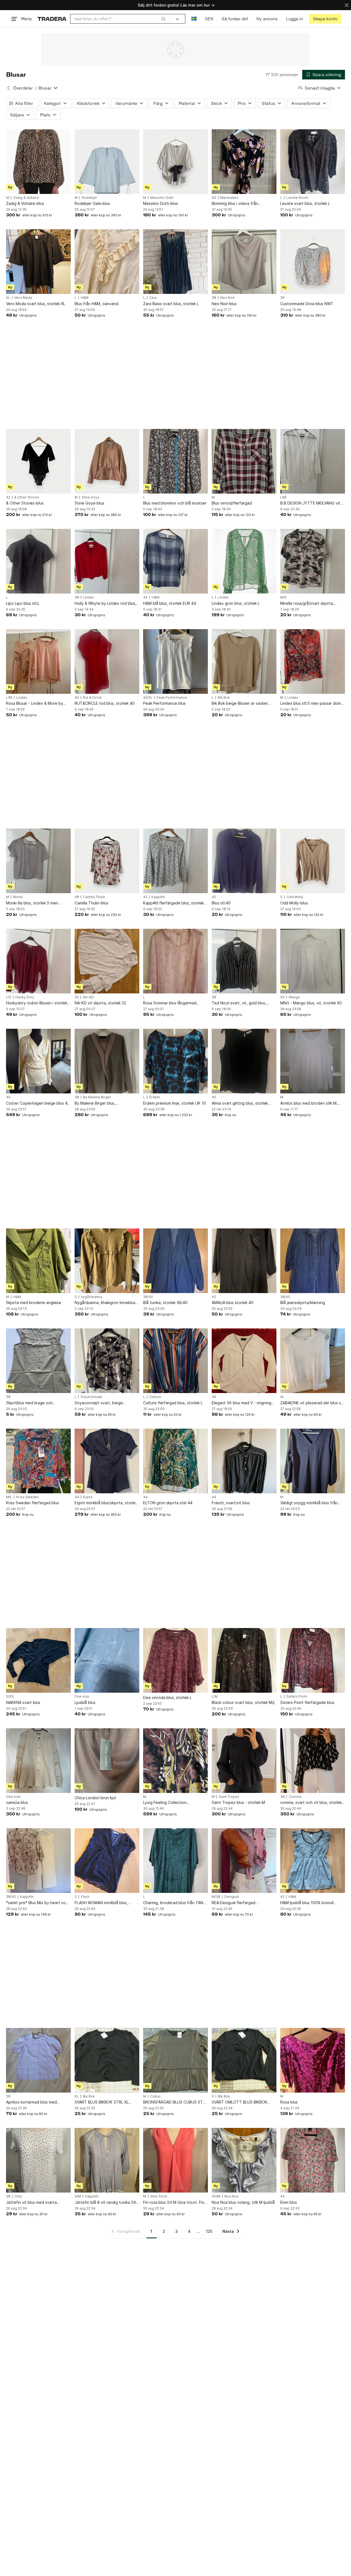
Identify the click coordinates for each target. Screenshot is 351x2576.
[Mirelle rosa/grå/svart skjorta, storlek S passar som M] (313, 561)
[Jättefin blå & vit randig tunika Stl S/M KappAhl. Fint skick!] (107, 2160)
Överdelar (23, 88)
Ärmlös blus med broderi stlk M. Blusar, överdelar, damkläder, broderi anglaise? (309, 1103)
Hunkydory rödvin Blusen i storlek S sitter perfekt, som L (38, 1003)
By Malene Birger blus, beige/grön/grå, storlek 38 (99, 1103)
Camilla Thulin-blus (91, 903)
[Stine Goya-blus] (107, 461)
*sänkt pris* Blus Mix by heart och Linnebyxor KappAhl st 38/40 (37, 1903)
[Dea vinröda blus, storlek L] (175, 1660)
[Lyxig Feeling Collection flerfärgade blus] (175, 1761)
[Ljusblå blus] (107, 1660)
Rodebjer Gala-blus (92, 203)
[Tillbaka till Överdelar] (9, 88)
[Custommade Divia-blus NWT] (313, 262)
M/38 (216, 1897)
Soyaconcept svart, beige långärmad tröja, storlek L (99, 1403)
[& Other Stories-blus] (38, 461)
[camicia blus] (38, 1761)
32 (77, 997)
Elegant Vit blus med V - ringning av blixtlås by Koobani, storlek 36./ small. (243, 1403)
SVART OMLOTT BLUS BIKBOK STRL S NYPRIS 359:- (240, 2102)
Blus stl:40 (221, 903)
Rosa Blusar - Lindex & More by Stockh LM (35, 704)
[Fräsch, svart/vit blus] (244, 1461)
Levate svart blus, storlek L (305, 203)
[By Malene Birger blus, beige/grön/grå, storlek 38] (107, 1061)
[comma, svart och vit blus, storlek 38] (313, 1761)
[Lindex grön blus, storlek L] (244, 561)
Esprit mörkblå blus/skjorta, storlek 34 (106, 1503)
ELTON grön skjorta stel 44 (168, 1503)
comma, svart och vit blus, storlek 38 (311, 1803)
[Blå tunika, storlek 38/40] (175, 1261)
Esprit (88, 1497)
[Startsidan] (52, 19)
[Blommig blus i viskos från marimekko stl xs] (244, 162)
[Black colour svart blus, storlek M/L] (244, 1660)
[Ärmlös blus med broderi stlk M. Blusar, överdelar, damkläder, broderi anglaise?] (313, 1061)
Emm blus (289, 2202)
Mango (294, 997)
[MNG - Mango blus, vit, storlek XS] (313, 961)
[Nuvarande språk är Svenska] (194, 19)
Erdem (155, 1097)
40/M (216, 2196)
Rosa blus (289, 2102)
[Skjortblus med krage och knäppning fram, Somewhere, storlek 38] (38, 1361)
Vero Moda (23, 298)
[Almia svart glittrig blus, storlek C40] (244, 1061)
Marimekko (229, 198)
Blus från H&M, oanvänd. (97, 304)
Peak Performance (172, 698)
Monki (18, 897)
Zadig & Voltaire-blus (25, 203)
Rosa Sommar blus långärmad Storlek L (170, 1003)
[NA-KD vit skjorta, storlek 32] (107, 961)
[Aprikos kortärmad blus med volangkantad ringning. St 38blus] (38, 2060)
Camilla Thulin (94, 897)
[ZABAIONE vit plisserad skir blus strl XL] (313, 1361)
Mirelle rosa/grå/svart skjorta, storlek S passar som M (307, 604)
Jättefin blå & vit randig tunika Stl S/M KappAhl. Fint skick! (105, 2203)
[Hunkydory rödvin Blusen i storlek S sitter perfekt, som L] (38, 961)
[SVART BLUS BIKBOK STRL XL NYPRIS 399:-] (107, 2060)
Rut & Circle (92, 698)
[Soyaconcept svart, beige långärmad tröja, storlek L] (107, 1361)
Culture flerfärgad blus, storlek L (173, 1403)
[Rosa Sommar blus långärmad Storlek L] (175, 961)
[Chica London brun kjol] (107, 1761)
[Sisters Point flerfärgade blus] (313, 1660)
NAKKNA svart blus (23, 1702)
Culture (155, 1397)
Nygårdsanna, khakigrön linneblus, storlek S (106, 1303)
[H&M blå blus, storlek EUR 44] (175, 561)
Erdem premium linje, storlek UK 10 (175, 1103)
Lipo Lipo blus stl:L (23, 603)
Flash (85, 1897)
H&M (84, 298)
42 (8, 497)
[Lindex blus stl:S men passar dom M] (313, 661)
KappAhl (158, 897)
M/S (283, 597)
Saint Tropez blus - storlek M (238, 1802)
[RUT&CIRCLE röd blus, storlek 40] (107, 661)
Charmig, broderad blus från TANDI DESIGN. (175, 1903)
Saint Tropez (229, 1797)
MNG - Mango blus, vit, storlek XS (311, 1003)
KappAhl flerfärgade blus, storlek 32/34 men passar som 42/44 (173, 903)
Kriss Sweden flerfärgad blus (32, 1503)
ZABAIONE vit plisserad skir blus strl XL (312, 1403)
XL (8, 298)
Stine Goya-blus (89, 503)
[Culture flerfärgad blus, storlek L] (175, 1361)
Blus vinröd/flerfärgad (232, 503)
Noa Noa (231, 2196)
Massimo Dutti (162, 198)
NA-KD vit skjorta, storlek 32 (100, 1003)
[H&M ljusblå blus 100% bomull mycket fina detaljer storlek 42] (313, 1861)
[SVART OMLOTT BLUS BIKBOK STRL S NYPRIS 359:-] (244, 2060)
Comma (295, 1797)
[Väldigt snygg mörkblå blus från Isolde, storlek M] (313, 1461)
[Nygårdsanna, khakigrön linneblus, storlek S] (107, 1261)
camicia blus (17, 1802)
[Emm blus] (313, 2160)
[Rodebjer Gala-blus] (107, 162)
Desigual (231, 1897)
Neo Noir (227, 298)
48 (77, 897)
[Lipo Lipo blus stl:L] (38, 561)
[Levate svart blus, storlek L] (313, 162)
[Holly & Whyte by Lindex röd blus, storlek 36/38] (107, 561)
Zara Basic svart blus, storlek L (171, 304)
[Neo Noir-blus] (244, 262)
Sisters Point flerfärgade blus (307, 1702)
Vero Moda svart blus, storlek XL (36, 304)
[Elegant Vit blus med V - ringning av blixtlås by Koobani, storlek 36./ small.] (244, 1361)
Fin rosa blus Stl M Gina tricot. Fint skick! (175, 2203)
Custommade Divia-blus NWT (307, 304)
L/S (9, 997)
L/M (283, 497)
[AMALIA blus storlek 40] (244, 1261)
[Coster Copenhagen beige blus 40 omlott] (38, 1061)
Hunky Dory (25, 997)
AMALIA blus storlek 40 (233, 1303)
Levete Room (297, 198)
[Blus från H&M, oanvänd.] (107, 262)
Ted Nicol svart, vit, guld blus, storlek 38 (239, 1003)
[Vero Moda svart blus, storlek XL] (38, 262)
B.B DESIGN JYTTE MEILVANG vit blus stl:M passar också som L (310, 503)
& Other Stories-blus (25, 503)
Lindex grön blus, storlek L (236, 603)
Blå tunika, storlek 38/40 (165, 1303)
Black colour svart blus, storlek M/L (244, 1702)
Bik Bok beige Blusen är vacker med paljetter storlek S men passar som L (244, 704)
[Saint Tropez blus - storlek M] (244, 1761)
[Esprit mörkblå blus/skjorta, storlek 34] (107, 1461)
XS (214, 198)
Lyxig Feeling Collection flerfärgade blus (165, 1803)
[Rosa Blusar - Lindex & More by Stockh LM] (38, 661)
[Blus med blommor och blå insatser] (175, 461)
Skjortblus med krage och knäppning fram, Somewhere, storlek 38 (33, 1403)
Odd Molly (295, 897)
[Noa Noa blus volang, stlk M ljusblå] (244, 2160)
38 (214, 298)
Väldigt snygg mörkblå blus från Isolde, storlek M (309, 1503)
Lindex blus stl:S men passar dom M (311, 704)
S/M (78, 2196)
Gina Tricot (159, 2196)
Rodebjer (89, 198)
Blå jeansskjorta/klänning (303, 1303)
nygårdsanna (91, 1297)
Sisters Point (297, 1697)
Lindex (88, 597)
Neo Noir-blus (224, 304)
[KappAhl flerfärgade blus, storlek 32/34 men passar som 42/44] (175, 861)
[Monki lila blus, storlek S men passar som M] (38, 861)
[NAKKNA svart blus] (38, 1660)
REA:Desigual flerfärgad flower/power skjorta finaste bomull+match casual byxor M (239, 1903)
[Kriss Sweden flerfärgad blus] (38, 1461)
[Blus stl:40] (244, 861)
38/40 (148, 1297)
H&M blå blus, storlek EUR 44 (170, 603)
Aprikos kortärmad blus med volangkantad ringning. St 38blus (36, 2102)
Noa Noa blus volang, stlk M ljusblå (243, 2202)
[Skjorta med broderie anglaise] (38, 1261)
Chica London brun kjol (95, 1798)
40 (77, 698)
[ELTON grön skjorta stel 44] (175, 1461)
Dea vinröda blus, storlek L (167, 1697)
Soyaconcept (91, 1397)
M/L (9, 1497)
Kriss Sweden (27, 1497)
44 (145, 597)
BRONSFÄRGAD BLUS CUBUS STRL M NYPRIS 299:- (175, 2102)
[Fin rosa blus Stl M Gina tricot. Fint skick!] (175, 2160)
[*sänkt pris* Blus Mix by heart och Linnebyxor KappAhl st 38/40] (38, 1861)
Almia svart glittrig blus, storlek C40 (240, 1103)
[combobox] (120, 19)
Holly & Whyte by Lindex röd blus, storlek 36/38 (105, 604)
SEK (209, 19)
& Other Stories (27, 497)
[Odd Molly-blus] (313, 861)
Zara (153, 298)
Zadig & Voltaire (26, 198)
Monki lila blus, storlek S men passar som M (32, 903)
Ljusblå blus (85, 1702)
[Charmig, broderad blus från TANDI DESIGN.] (175, 1861)
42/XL (148, 698)
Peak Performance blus (164, 703)
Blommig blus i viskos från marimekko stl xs (235, 204)
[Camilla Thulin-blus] (107, 861)
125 (209, 2231)
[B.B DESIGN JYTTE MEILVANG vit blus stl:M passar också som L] (313, 461)
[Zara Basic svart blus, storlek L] (175, 262)
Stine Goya (90, 497)
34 (77, 1497)
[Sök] (163, 19)
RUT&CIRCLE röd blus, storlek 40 (105, 703)
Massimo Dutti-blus (161, 203)
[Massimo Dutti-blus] (175, 162)
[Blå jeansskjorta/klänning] (313, 1261)
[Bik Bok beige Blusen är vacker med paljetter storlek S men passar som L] (244, 661)
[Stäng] (347, 5)
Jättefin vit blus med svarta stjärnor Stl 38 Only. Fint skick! (34, 2203)
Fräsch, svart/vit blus (231, 1503)
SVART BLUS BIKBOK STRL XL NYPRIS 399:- (102, 2102)
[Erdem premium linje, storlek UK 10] (175, 1061)
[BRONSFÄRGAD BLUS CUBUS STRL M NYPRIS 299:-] (175, 2060)
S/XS (10, 1697)
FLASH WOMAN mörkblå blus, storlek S (101, 1903)
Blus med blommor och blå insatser (175, 503)
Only (18, 2196)
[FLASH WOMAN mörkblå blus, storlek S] (107, 1861)
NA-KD (88, 997)
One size (82, 1697)
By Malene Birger (97, 1097)
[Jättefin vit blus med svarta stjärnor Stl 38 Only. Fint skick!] (38, 2160)
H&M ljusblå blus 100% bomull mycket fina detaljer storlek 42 (308, 1903)
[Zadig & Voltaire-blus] (38, 162)
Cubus (155, 2096)
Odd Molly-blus (294, 903)
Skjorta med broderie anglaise (34, 1303)
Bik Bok (224, 698)
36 (282, 298)
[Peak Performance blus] (175, 661)
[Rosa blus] (313, 2060)
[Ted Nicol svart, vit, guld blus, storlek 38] (244, 961)
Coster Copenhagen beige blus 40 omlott (38, 1103)
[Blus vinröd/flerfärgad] (244, 461)
